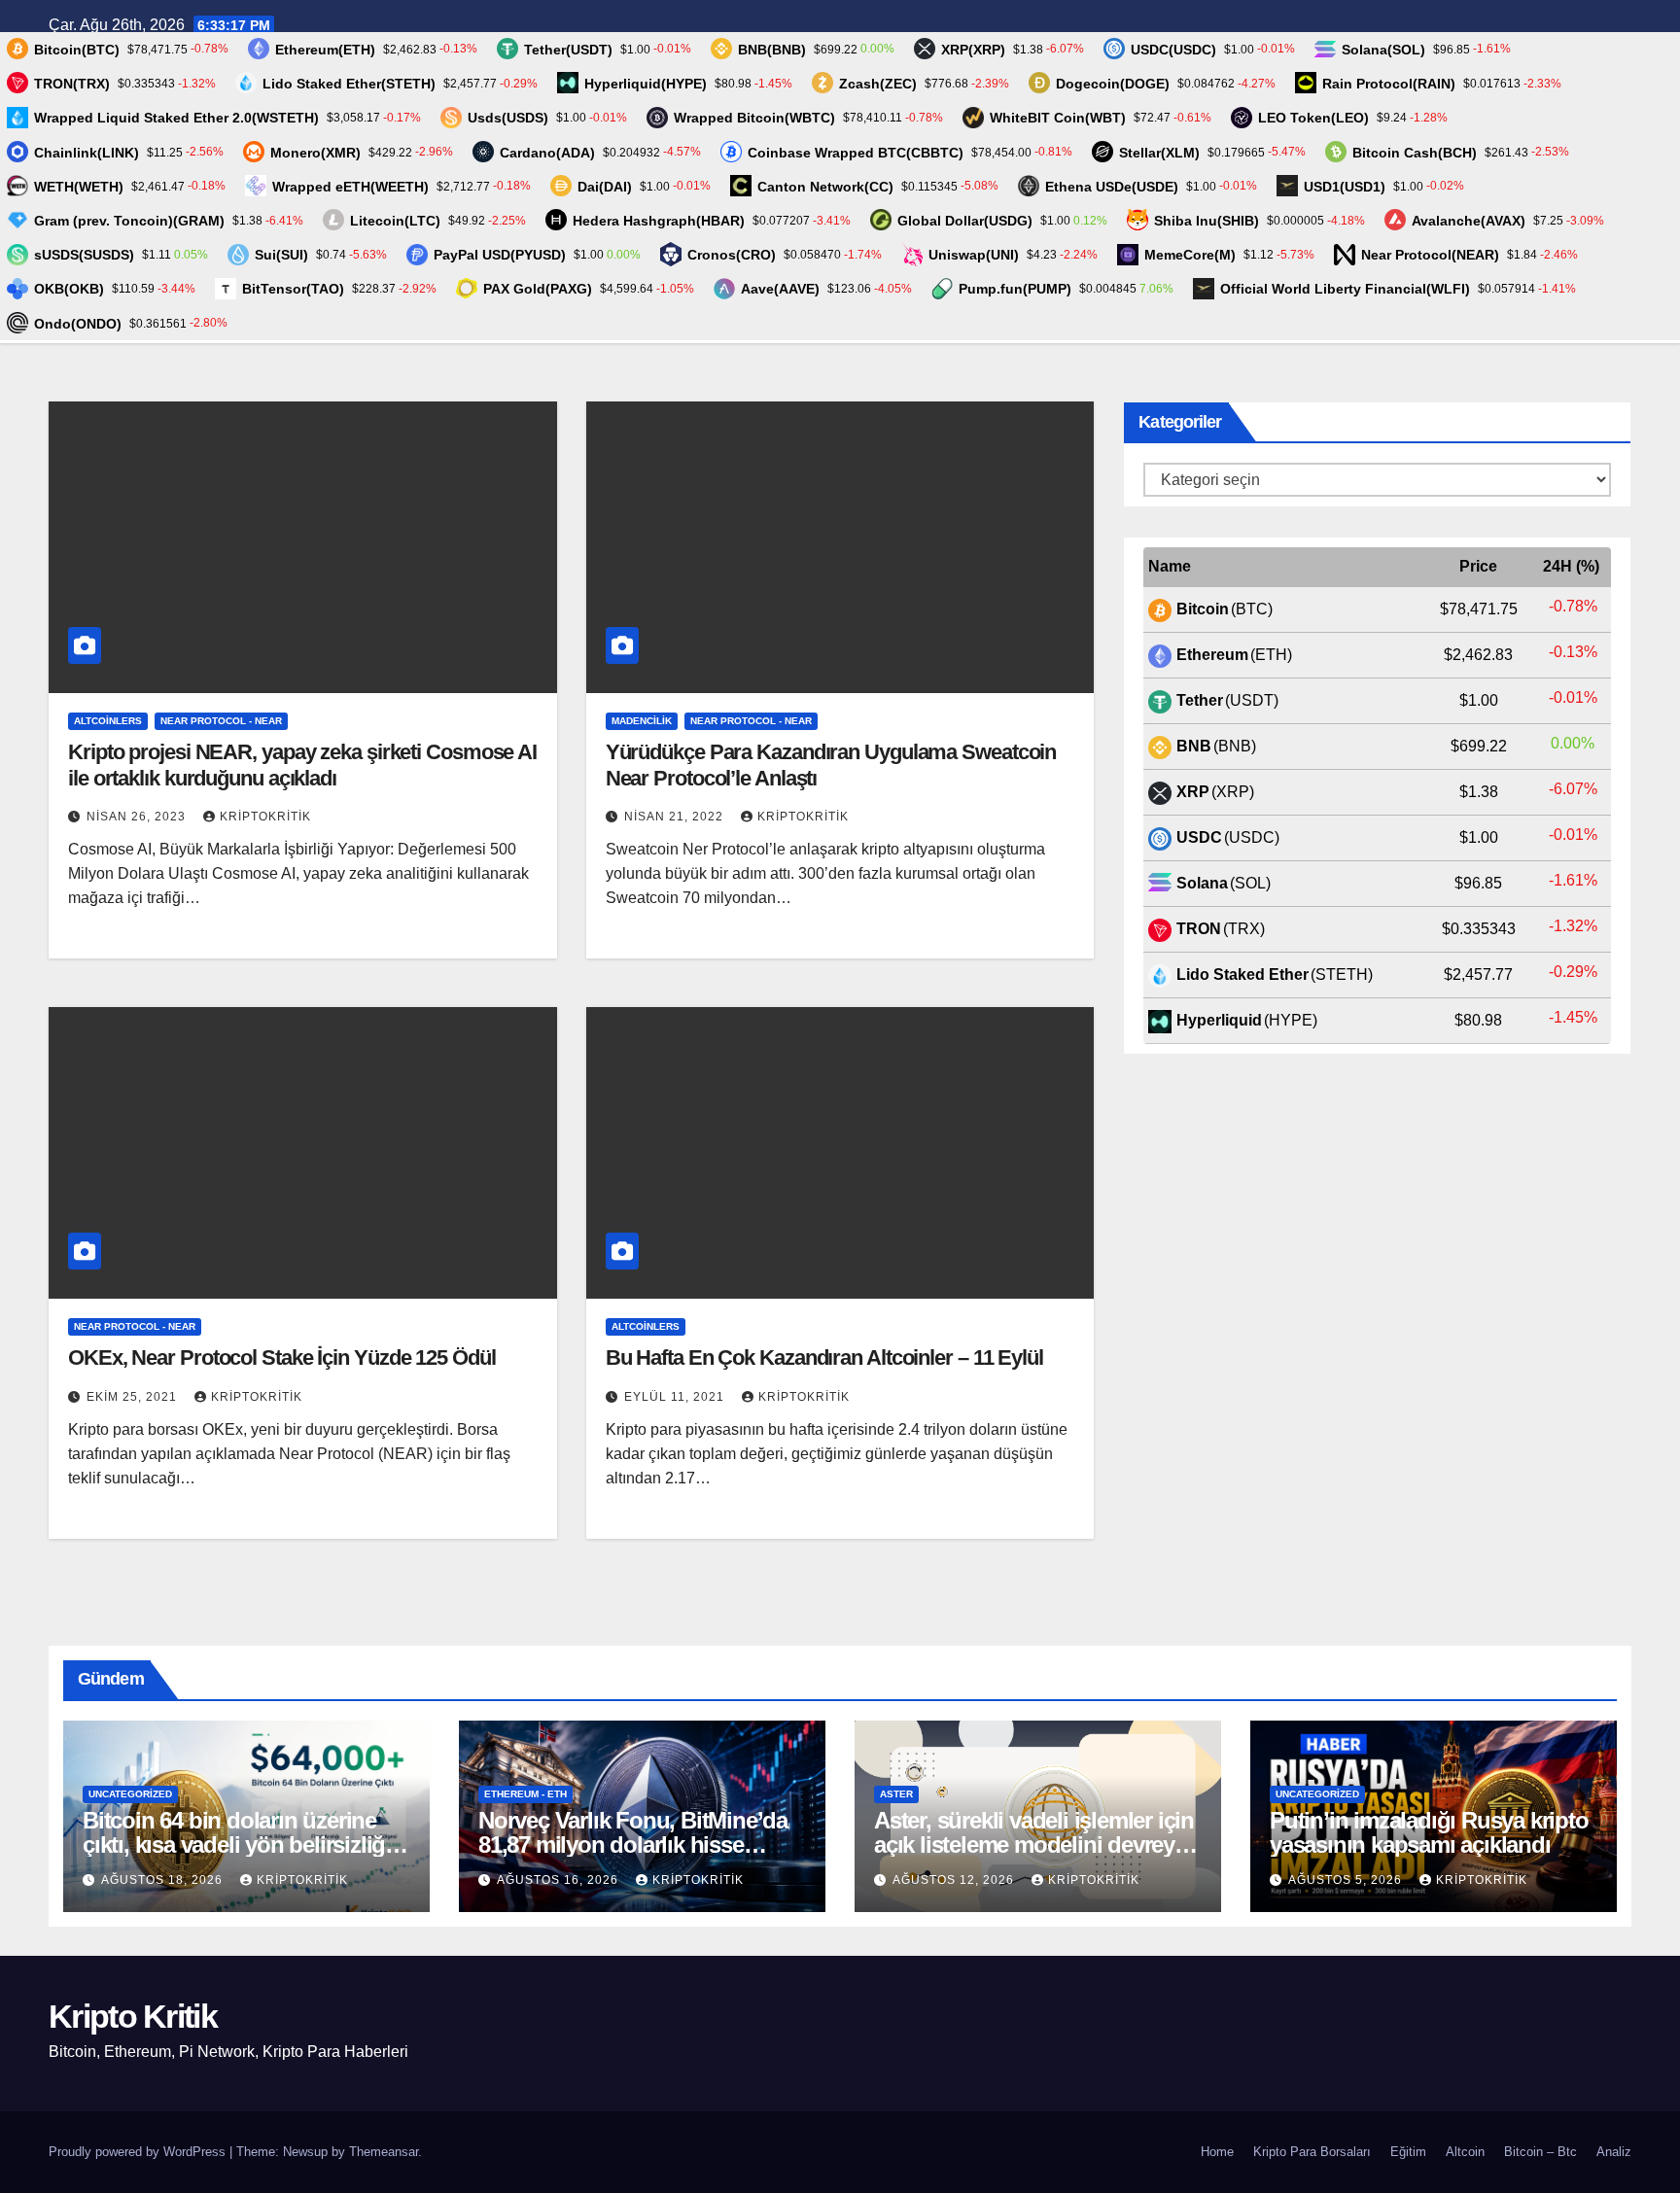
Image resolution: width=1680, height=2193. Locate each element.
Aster (896, 1794)
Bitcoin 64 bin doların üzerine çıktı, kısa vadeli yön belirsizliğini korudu (246, 1845)
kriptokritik (265, 817)
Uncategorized (130, 1794)
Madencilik (642, 721)
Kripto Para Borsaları (1312, 2152)
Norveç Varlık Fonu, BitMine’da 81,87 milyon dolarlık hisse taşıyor (633, 1845)
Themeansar (384, 2152)
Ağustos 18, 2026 (164, 1880)
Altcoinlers (108, 721)
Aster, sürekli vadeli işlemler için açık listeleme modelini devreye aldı (1034, 1845)
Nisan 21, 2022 (676, 817)
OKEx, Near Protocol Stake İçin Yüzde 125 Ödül (282, 1358)
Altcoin (1465, 2152)
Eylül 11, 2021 (676, 1397)
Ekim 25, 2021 (134, 1397)
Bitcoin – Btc (1540, 2152)
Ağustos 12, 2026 (955, 1880)
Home (1217, 2152)
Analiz (1614, 2152)
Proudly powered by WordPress (139, 2152)
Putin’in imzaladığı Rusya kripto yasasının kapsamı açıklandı (1429, 1832)
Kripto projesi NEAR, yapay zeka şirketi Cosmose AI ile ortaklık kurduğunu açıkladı (302, 765)
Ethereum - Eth (525, 1794)
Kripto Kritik (133, 2016)
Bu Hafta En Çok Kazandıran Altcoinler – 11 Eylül (824, 1358)
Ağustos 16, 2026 (560, 1880)
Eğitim (1408, 2152)
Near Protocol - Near (221, 721)
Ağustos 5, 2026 (1347, 1880)
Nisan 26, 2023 (138, 817)
